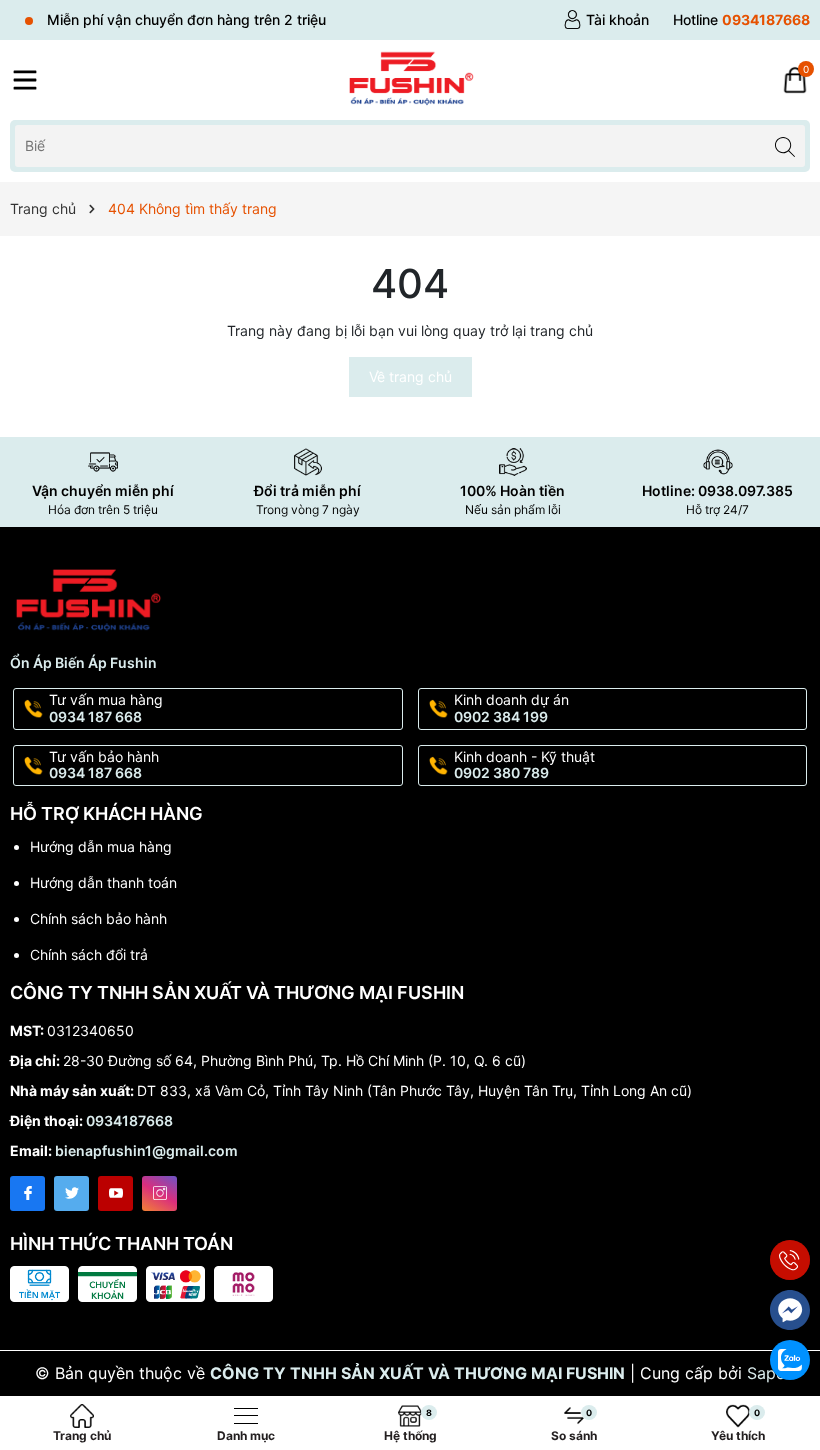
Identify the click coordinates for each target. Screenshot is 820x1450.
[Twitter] (71, 1193)
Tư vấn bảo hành (104, 765)
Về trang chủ (410, 376)
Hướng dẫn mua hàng (101, 846)
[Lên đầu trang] (790, 1212)
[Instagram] (159, 1193)
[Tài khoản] (606, 20)
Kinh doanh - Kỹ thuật (524, 765)
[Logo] (410, 80)
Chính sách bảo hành (98, 918)
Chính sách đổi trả (89, 954)
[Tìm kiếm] (784, 145)
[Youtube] (115, 1193)
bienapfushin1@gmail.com (146, 1150)
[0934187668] (741, 20)
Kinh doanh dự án (511, 708)
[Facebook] (27, 1193)
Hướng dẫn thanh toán (103, 882)
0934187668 (129, 1120)
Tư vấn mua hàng (106, 708)
